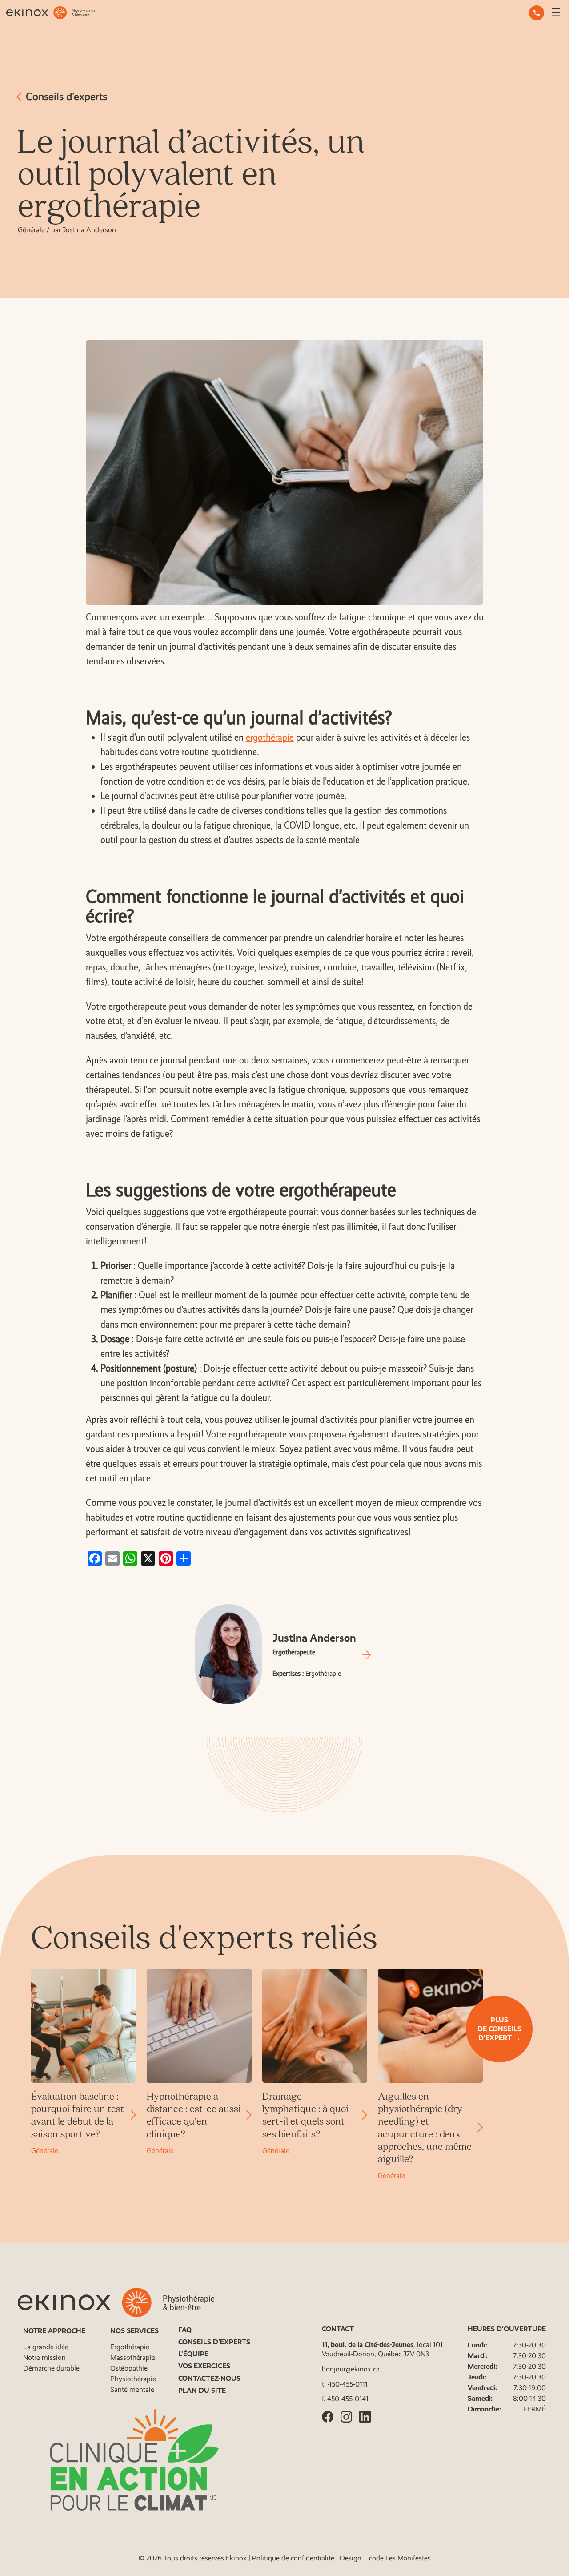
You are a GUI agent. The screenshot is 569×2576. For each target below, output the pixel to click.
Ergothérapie (130, 2347)
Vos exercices (204, 2366)
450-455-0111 (348, 2384)
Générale (31, 230)
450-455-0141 (348, 2399)
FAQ (185, 2330)
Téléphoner (537, 13)
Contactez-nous (209, 2378)
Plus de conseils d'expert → (499, 2029)
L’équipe (193, 2354)
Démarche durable (51, 2368)
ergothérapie (270, 737)
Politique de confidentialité (293, 2558)
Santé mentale (132, 2389)
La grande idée (46, 2347)
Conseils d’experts (65, 96)
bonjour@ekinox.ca (351, 2369)
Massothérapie (133, 2357)
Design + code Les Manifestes (385, 2558)
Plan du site (202, 2390)
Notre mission (44, 2357)
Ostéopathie (129, 2368)
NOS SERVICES (134, 2331)
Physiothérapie (133, 2379)
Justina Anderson (89, 230)
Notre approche (54, 2331)
